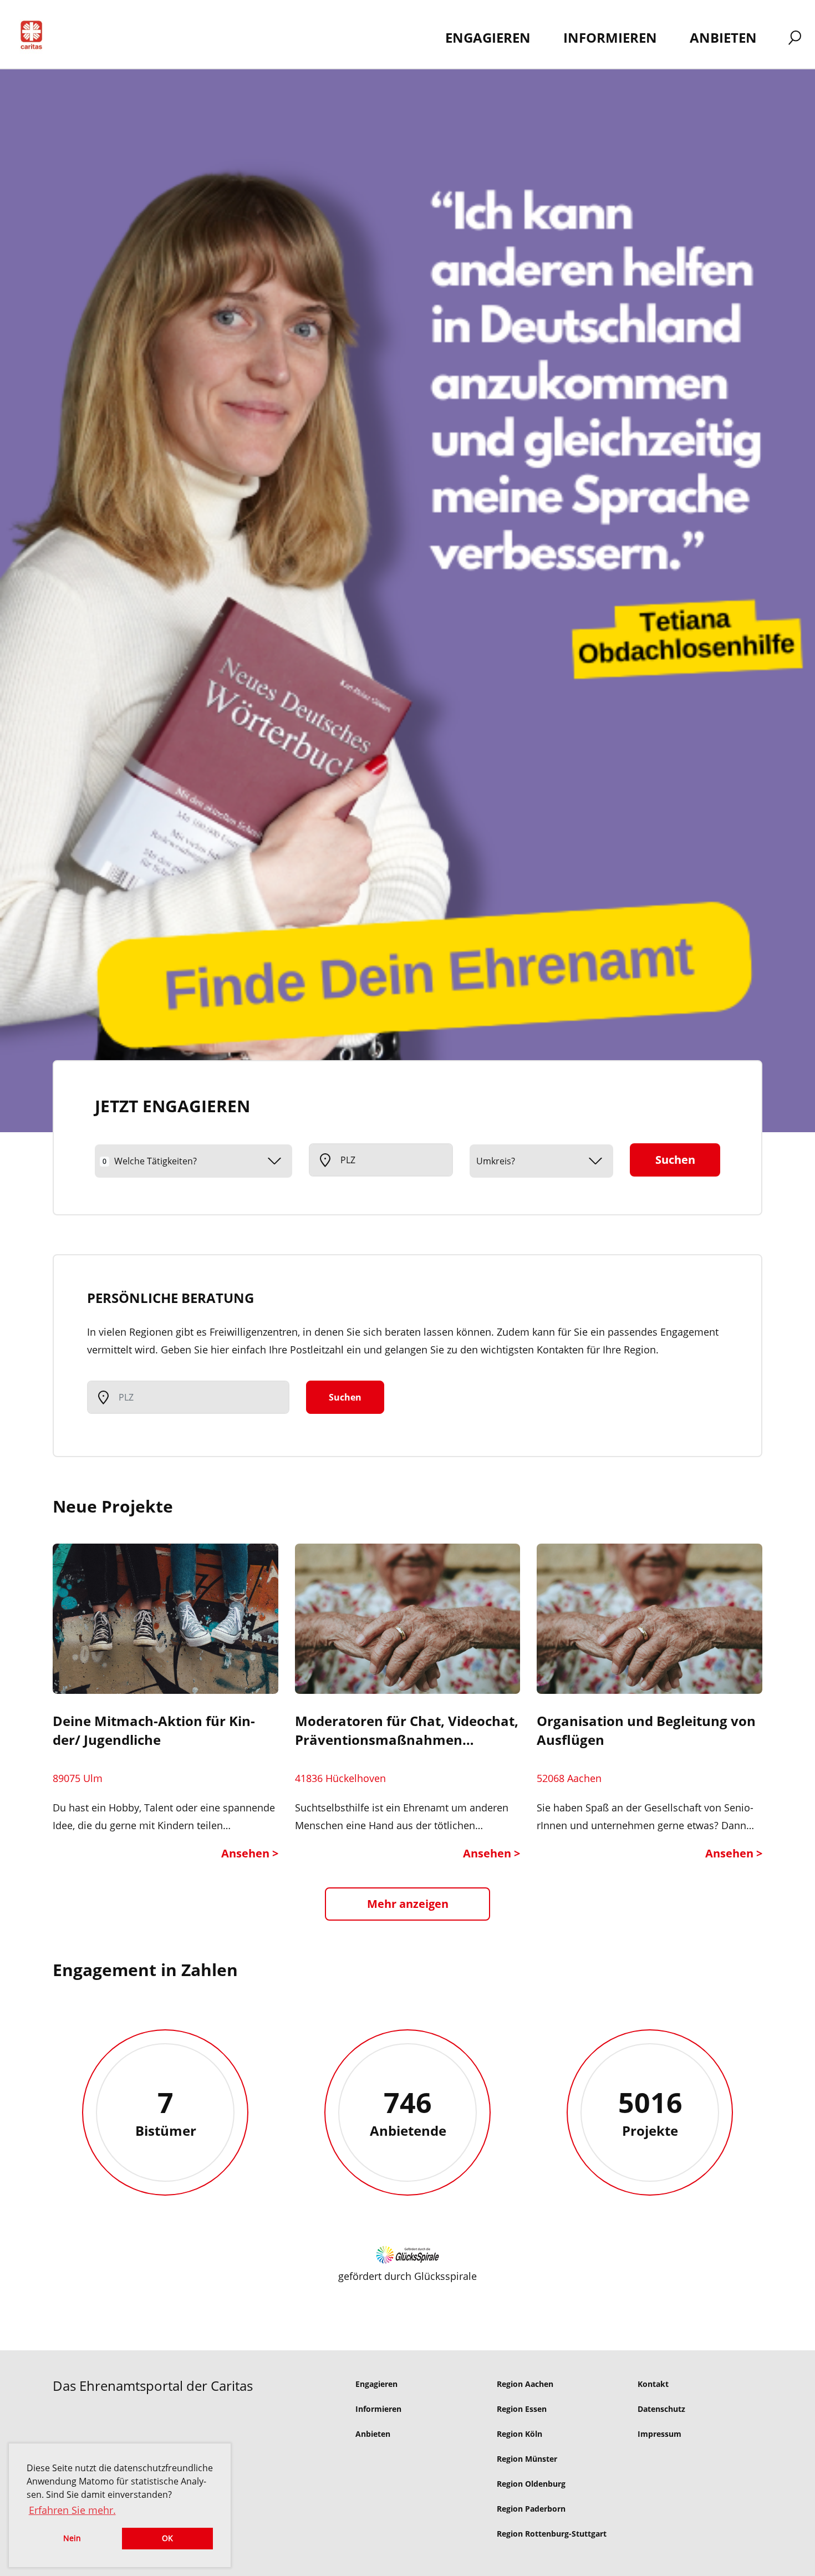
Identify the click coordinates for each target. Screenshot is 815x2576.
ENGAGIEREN (488, 37)
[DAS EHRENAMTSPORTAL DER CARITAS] (35, 37)
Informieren (378, 2409)
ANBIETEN (723, 37)
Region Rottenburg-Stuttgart (552, 2534)
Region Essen (522, 2409)
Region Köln (519, 2434)
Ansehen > (250, 1853)
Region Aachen (525, 2384)
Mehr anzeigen (408, 1904)
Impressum (659, 2434)
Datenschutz (661, 2409)
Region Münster (527, 2459)
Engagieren (376, 2384)
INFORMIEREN (610, 37)
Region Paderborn (531, 2509)
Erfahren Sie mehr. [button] (72, 2510)
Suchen (675, 1160)
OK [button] (167, 2538)
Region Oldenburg (531, 2484)
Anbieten (373, 2434)
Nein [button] (72, 2538)
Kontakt (653, 2384)
